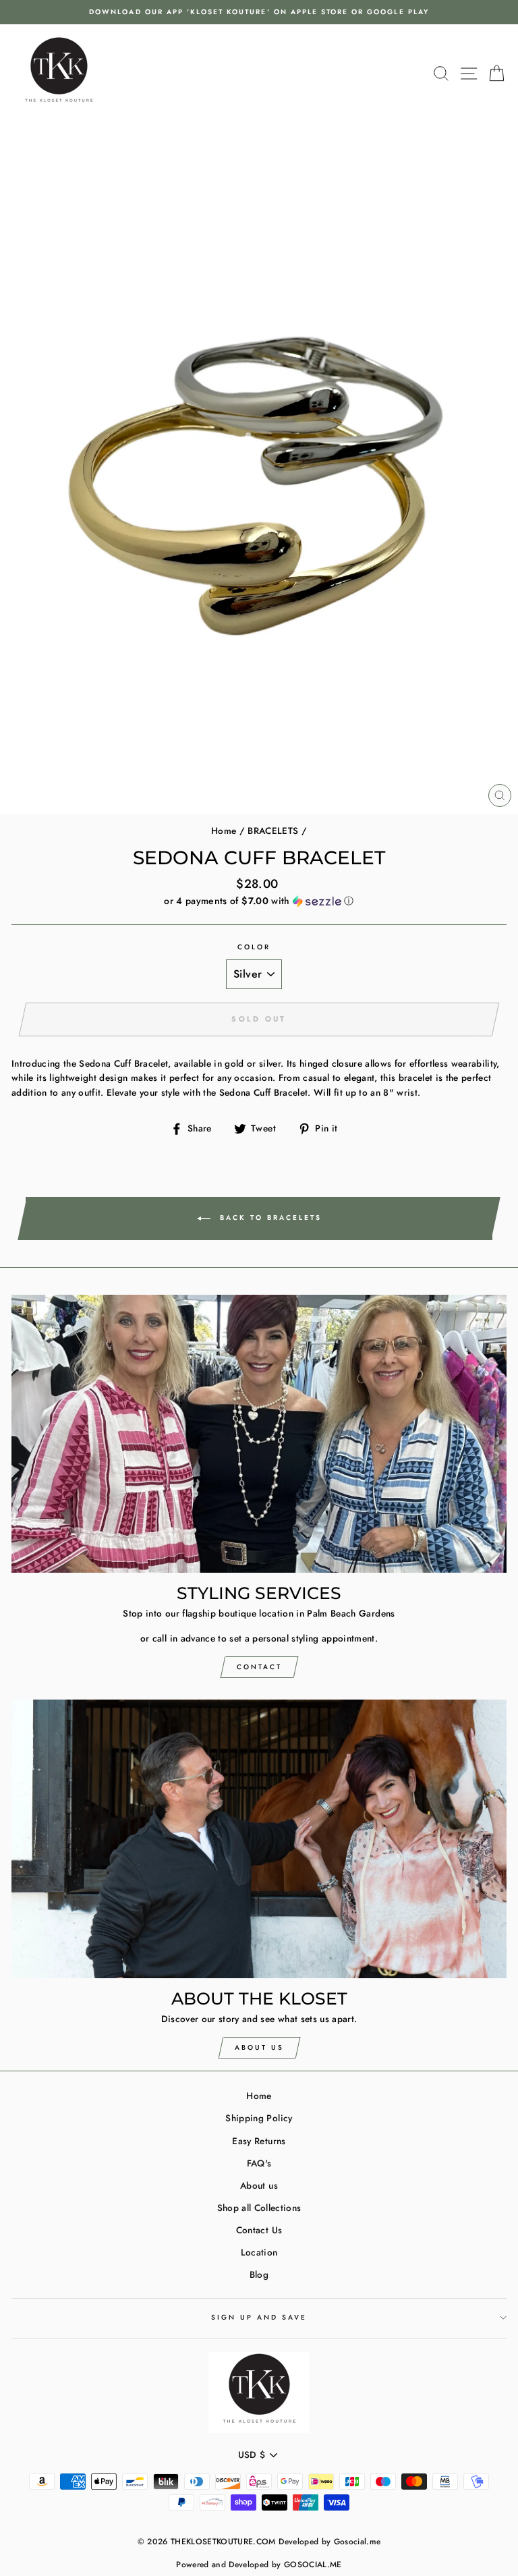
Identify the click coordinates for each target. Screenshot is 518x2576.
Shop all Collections (259, 2208)
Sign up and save (259, 2317)
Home (224, 831)
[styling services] (259, 1434)
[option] (259, 12)
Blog (259, 2274)
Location (259, 2252)
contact (259, 1667)
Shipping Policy (259, 2118)
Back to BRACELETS (269, 1217)
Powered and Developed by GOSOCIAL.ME (259, 2565)
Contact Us (259, 2230)
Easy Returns (259, 2141)
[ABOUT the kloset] (259, 1839)
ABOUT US (259, 2047)
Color (254, 947)
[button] (259, 901)
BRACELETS (273, 831)
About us (259, 2185)
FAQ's (259, 2163)
